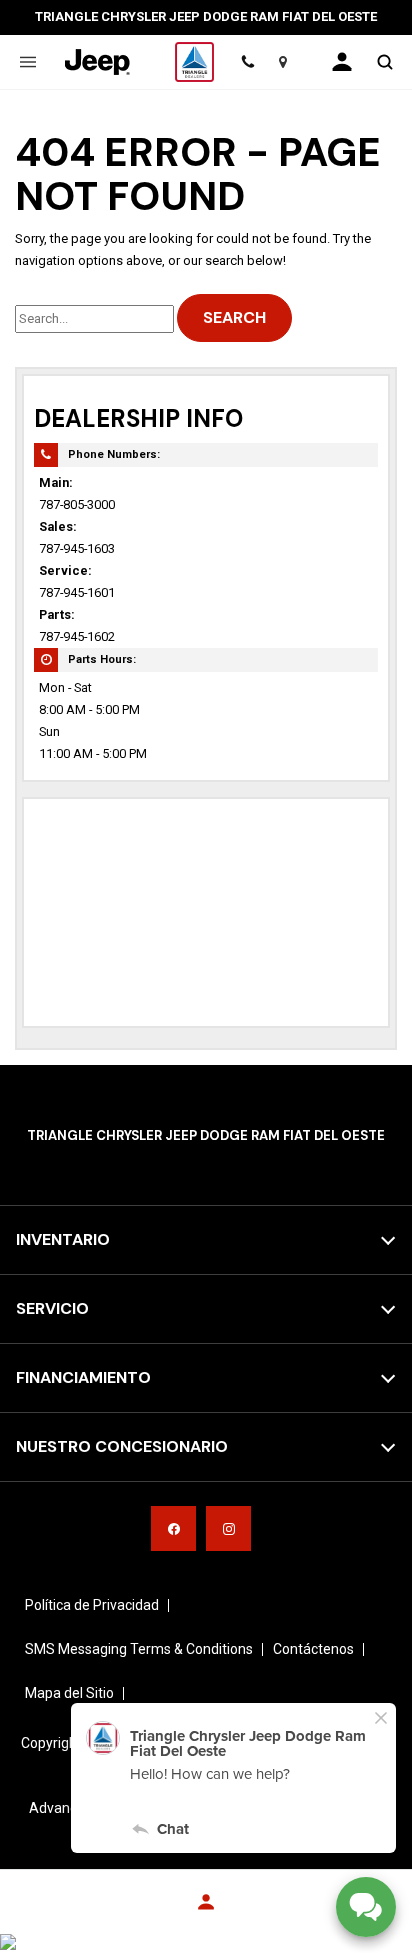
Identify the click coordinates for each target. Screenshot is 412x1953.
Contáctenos (313, 1649)
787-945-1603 (77, 548)
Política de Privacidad (92, 1605)
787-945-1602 (77, 636)
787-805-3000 (77, 504)
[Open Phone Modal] (247, 62)
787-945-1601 (77, 592)
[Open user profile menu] (342, 62)
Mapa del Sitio (69, 1693)
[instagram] (228, 1528)
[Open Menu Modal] (27, 62)
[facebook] (173, 1528)
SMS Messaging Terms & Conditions (139, 1649)
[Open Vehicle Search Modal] (384, 62)
